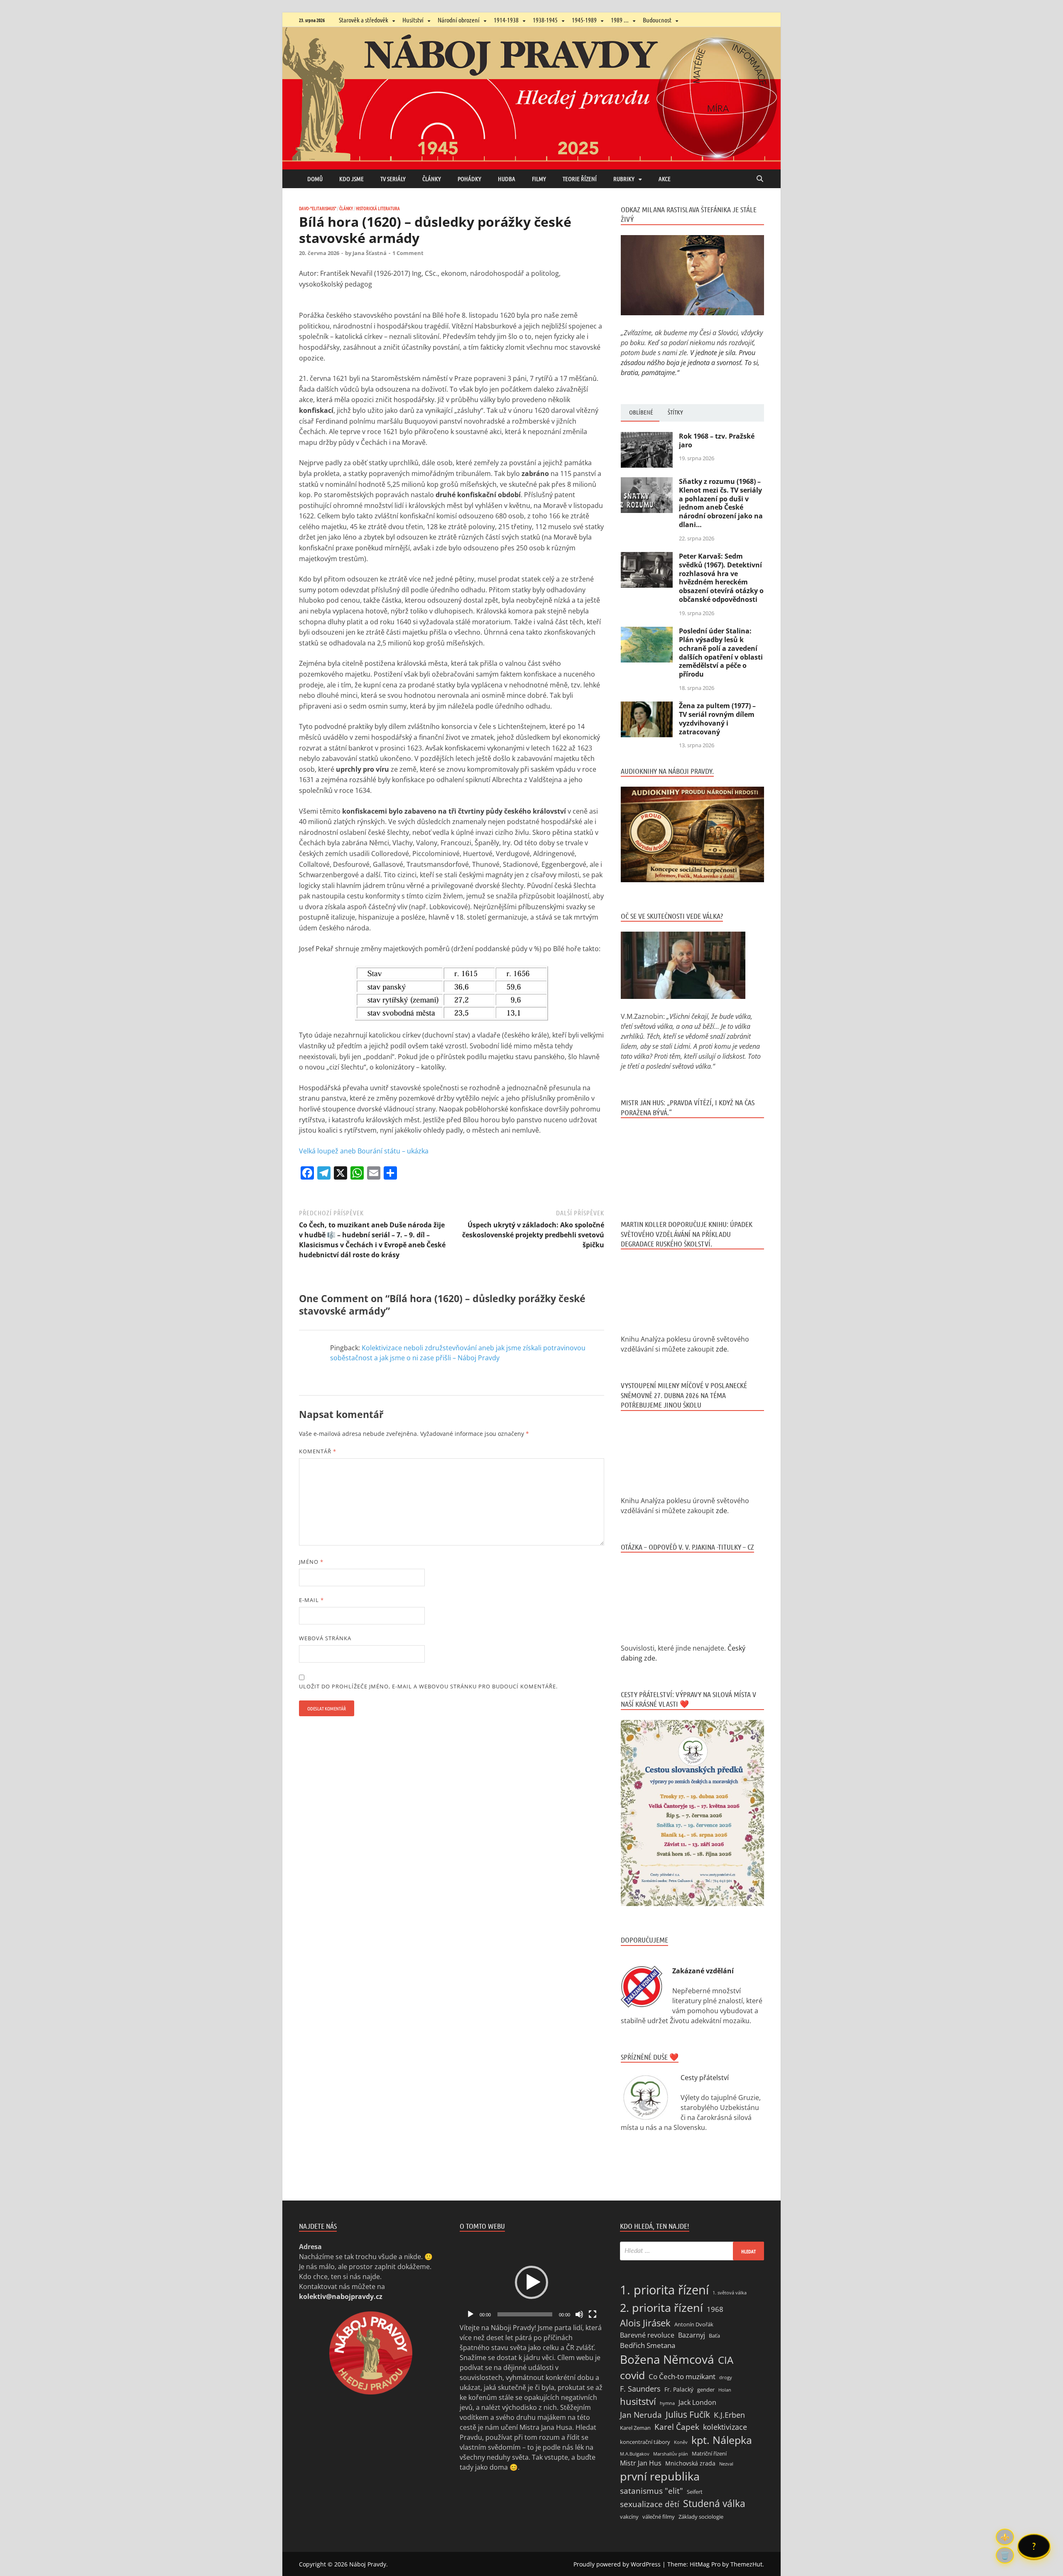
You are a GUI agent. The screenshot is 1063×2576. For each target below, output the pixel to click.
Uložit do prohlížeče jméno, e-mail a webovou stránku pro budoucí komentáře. (428, 1686)
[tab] (640, 413)
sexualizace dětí (650, 2504)
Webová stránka (325, 1638)
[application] (532, 2282)
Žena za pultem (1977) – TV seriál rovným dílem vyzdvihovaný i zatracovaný (717, 719)
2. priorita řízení (661, 2307)
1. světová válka (730, 2293)
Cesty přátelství (705, 2078)
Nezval (726, 2464)
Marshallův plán (671, 2454)
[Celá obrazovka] (593, 2314)
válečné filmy (659, 2517)
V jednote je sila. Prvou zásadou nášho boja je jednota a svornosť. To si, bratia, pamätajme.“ (690, 363)
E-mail (311, 1600)
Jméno (311, 1562)
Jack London (697, 2402)
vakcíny (629, 2517)
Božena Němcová (667, 2359)
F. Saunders (640, 2389)
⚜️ (1005, 2537)
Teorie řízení (580, 179)
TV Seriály (393, 179)
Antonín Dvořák (694, 2324)
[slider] (525, 2314)
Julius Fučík (688, 2414)
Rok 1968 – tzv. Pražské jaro (717, 440)
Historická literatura (378, 208)
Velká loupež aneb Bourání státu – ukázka (364, 1151)
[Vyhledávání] (692, 2251)
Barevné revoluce (647, 2335)
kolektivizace (725, 2427)
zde (721, 1349)
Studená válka (714, 2503)
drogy (726, 2377)
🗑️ (1005, 2555)
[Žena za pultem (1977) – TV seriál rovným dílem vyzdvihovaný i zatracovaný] (647, 707)
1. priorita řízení (664, 2290)
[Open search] (760, 179)
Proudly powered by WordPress (617, 2564)
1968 (715, 2309)
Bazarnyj (692, 2335)
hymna (667, 2403)
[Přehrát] (470, 2314)
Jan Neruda (641, 2415)
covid (632, 2375)
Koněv (681, 2442)
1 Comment (408, 253)
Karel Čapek (677, 2427)
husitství (638, 2401)
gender (706, 2390)
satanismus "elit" (652, 2491)
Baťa (714, 2336)
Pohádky (469, 179)
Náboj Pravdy (368, 2564)
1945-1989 (584, 20)
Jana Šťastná (370, 253)
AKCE (665, 179)
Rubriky (624, 179)
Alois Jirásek (645, 2323)
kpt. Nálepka (722, 2440)
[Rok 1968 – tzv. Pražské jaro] (647, 437)
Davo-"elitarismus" (318, 208)
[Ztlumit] (579, 2314)
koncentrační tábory (645, 2442)
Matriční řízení (709, 2453)
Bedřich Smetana (648, 2345)
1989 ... (620, 20)
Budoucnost (657, 20)
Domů (315, 179)
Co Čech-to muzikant (682, 2376)
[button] (531, 2282)
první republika (660, 2476)
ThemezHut (746, 2564)
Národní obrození (459, 20)
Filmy (539, 179)
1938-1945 (545, 20)
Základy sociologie (701, 2517)
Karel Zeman (635, 2428)
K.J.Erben (729, 2415)
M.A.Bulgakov (635, 2454)
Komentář (318, 1451)
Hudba (507, 179)
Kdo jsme (351, 179)
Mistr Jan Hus (641, 2463)
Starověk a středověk (364, 20)
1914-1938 (506, 20)
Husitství (413, 20)
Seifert (695, 2492)
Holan (725, 2390)
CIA (726, 2360)
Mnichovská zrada (690, 2463)
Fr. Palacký (679, 2389)
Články (432, 179)
